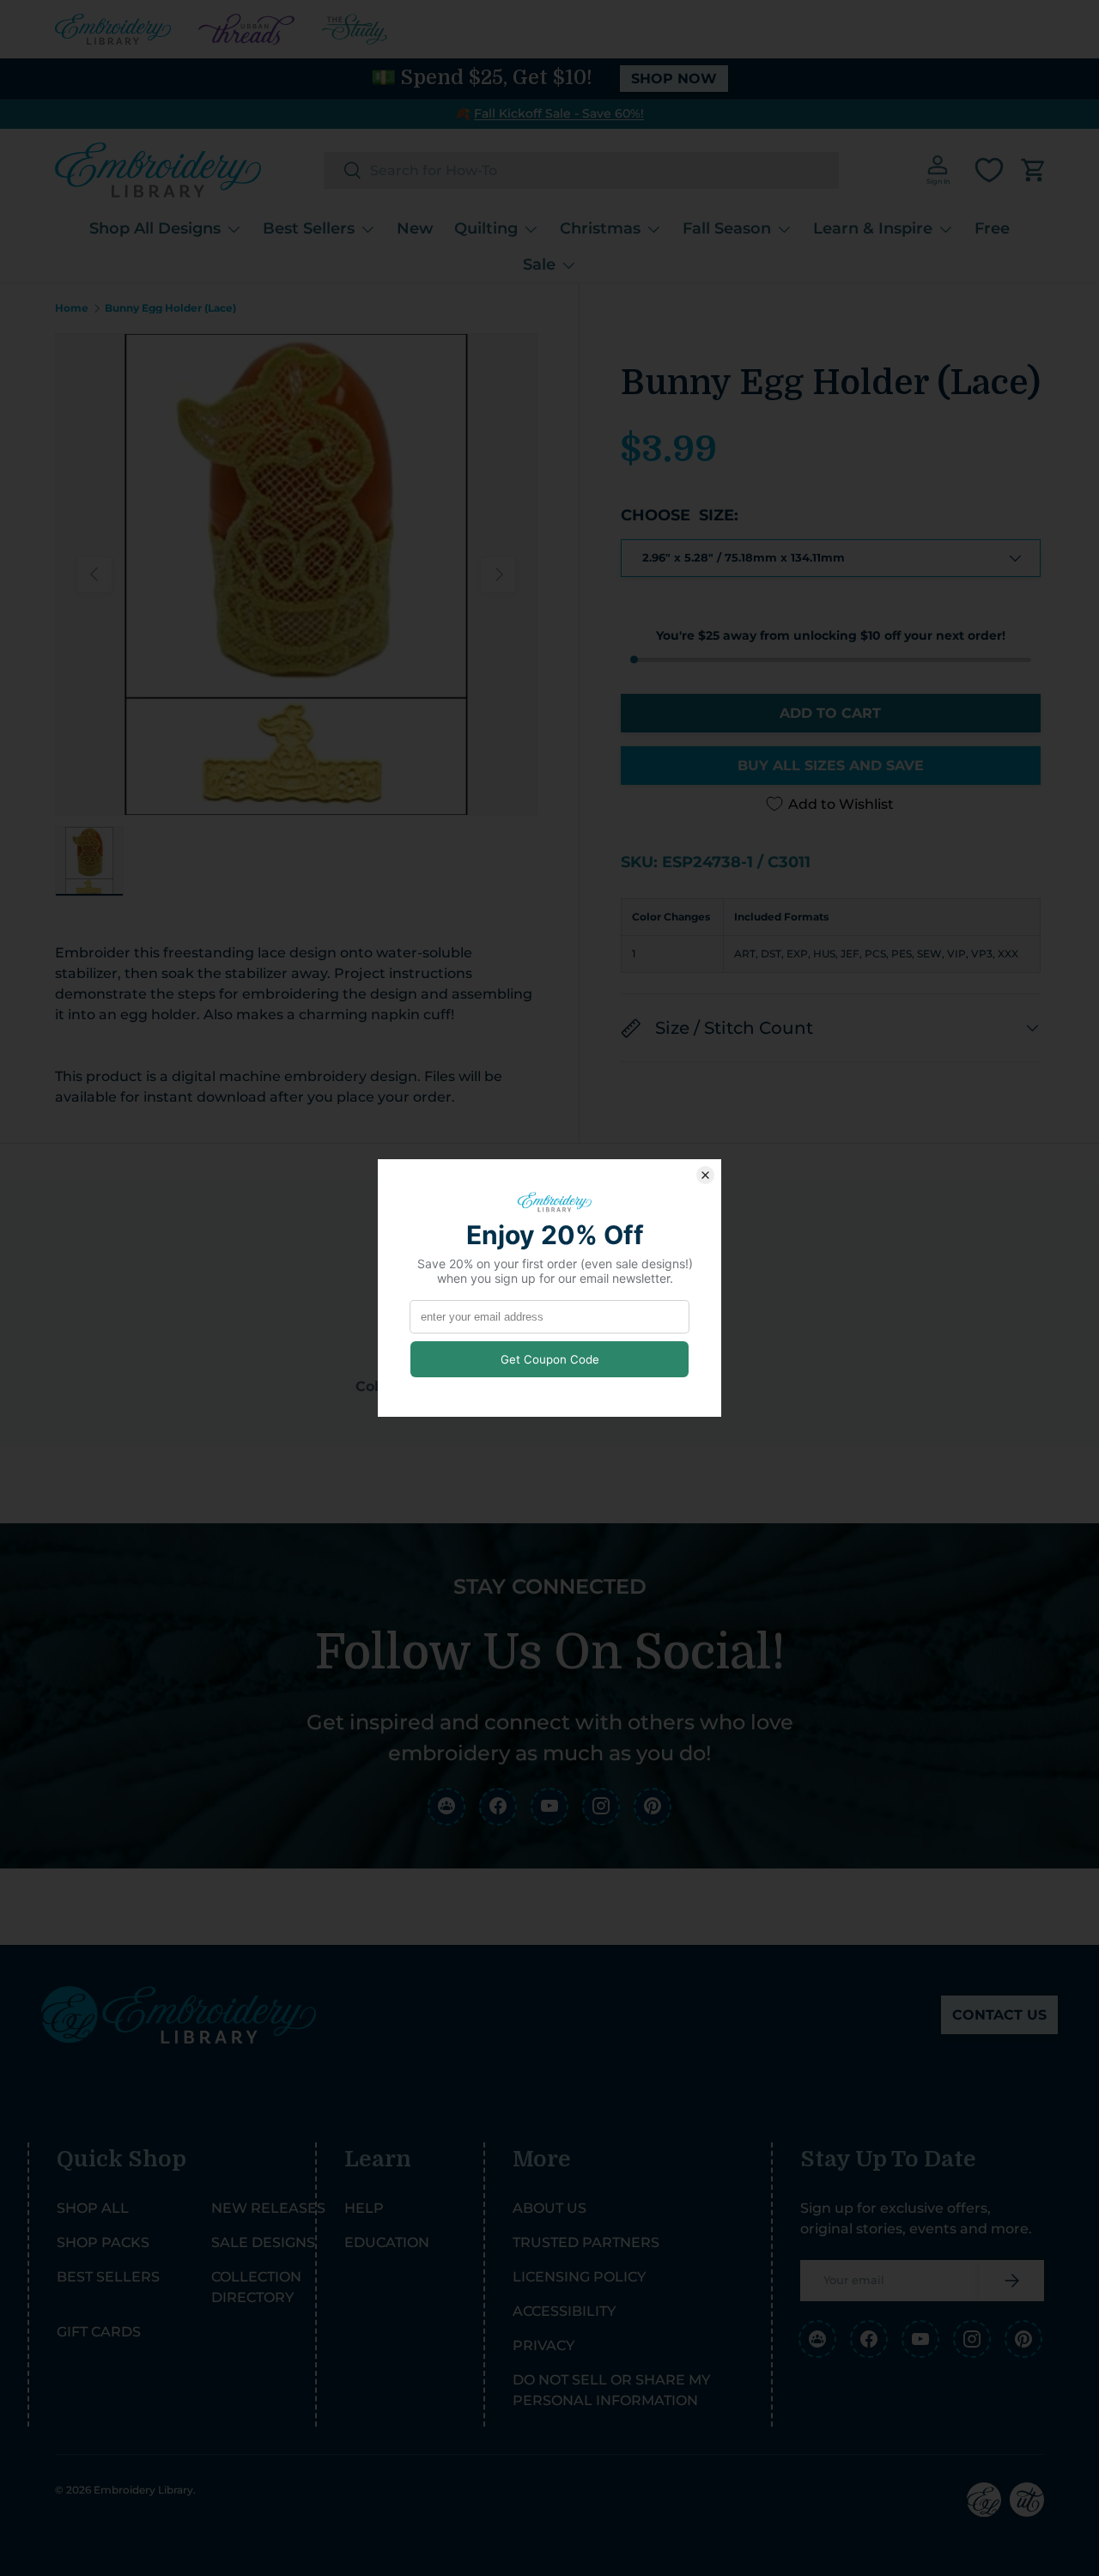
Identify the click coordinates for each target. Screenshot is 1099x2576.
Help (364, 2208)
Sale (539, 264)
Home (72, 308)
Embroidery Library (143, 2490)
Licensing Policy (579, 2277)
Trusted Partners (586, 2242)
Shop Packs (103, 2242)
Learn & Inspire (873, 228)
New (415, 228)
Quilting (486, 228)
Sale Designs (263, 2242)
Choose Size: (680, 515)
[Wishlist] (989, 170)
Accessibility (564, 2311)
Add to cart (830, 713)
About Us (549, 2208)
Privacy (543, 2345)
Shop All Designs (155, 228)
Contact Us (999, 2015)
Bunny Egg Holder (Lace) (170, 308)
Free (992, 228)
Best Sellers (309, 228)
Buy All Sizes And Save (831, 766)
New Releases (268, 2208)
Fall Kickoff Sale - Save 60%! (559, 113)
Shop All (93, 2208)
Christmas (600, 228)
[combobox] (581, 170)
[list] (296, 574)
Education (387, 2242)
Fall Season (727, 228)
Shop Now (674, 79)
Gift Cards (99, 2332)
